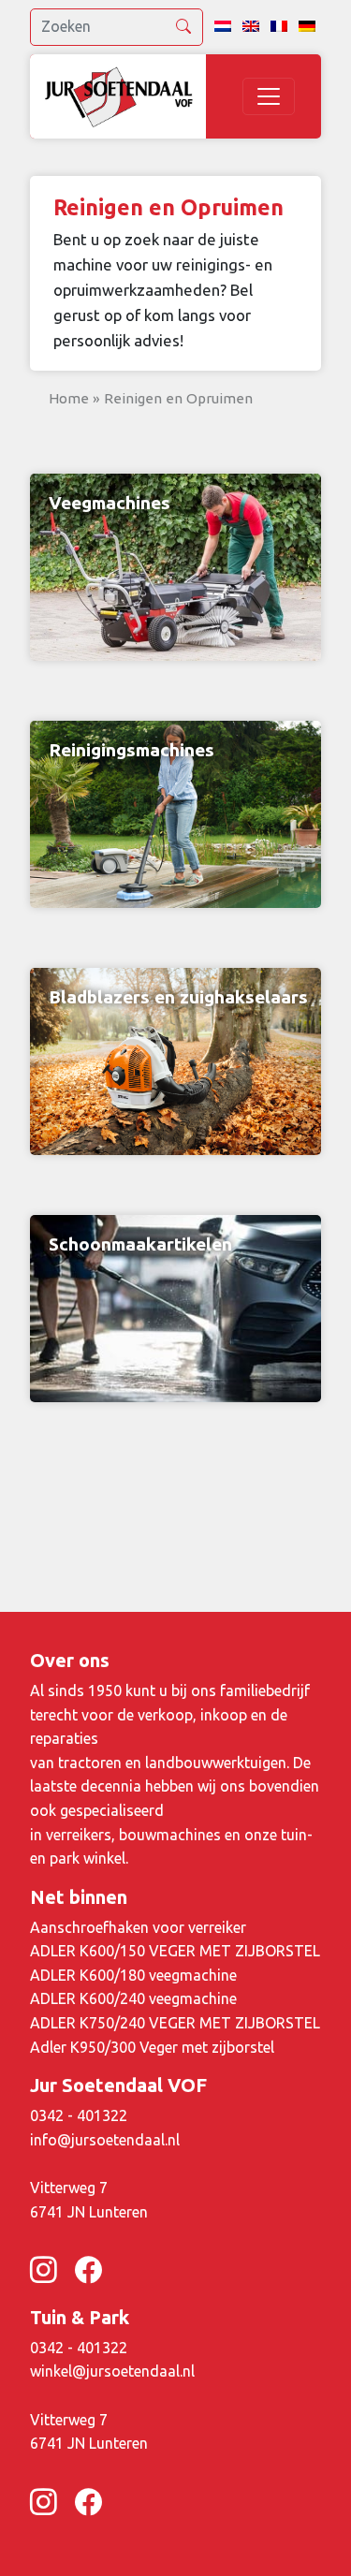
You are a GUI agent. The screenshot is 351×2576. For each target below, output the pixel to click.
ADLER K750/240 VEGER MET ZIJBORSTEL (175, 2023)
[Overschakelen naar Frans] (279, 27)
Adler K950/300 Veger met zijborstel (152, 2047)
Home (69, 398)
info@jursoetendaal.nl (105, 2140)
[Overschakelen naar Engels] (251, 27)
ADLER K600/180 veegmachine (133, 1975)
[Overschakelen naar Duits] (307, 27)
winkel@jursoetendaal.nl (112, 2371)
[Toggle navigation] (269, 96)
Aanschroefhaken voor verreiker (138, 1927)
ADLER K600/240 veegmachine (133, 1998)
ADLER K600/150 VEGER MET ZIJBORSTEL (175, 1951)
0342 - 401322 (79, 2115)
